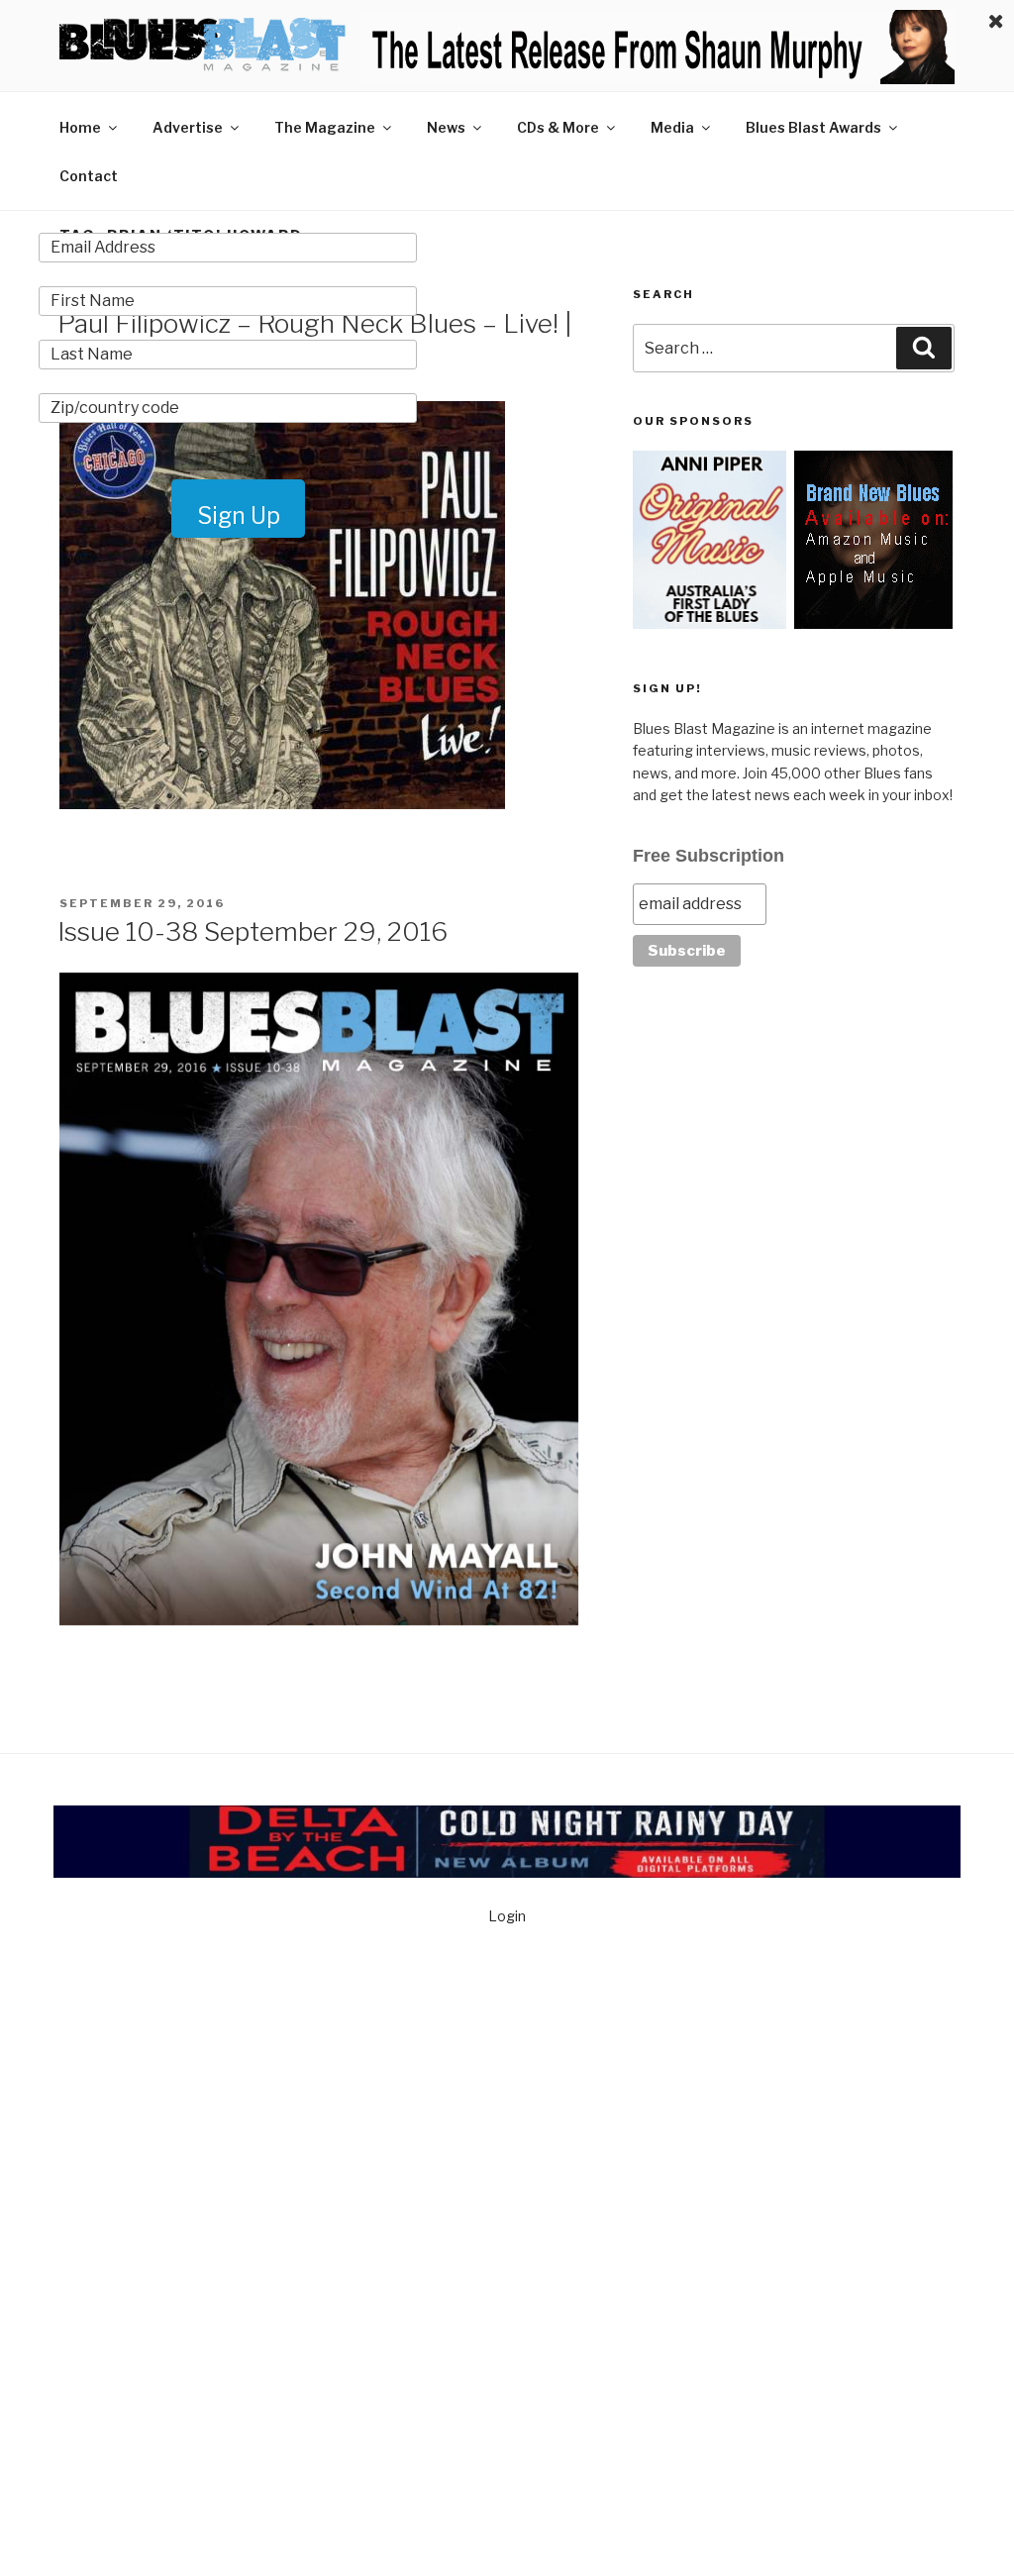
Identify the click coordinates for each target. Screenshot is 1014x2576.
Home (80, 127)
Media (672, 127)
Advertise (188, 127)
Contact (89, 176)
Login (507, 1916)
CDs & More (558, 127)
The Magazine (325, 127)
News (446, 127)
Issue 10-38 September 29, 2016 (253, 931)
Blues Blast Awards (813, 127)
